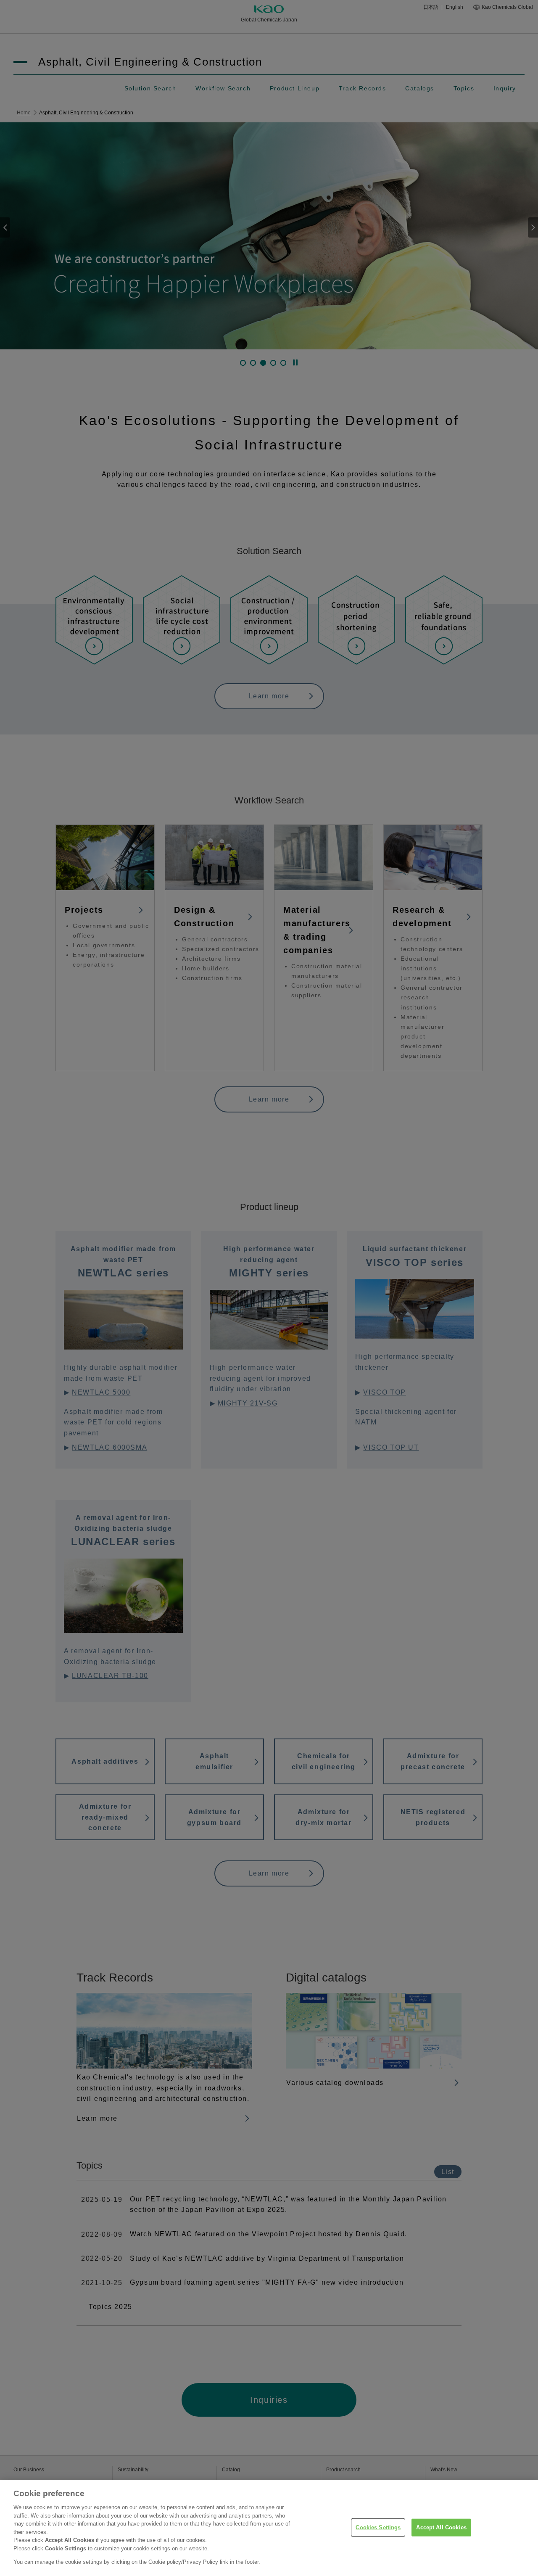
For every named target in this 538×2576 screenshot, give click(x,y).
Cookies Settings (378, 2527)
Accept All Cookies (441, 2527)
